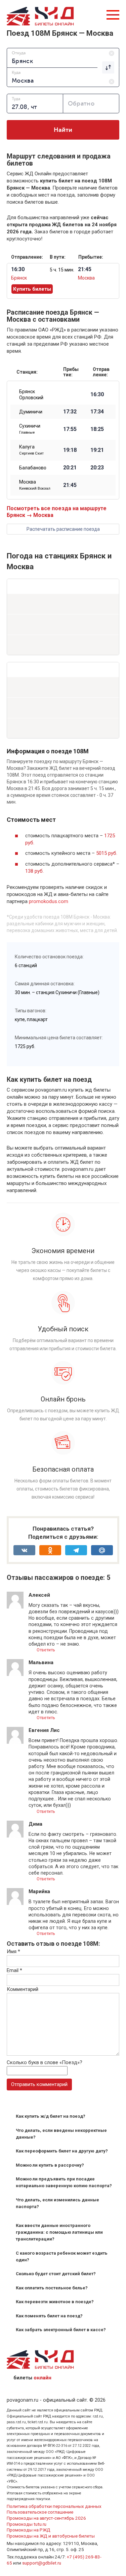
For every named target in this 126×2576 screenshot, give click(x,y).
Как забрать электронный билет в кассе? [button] (61, 2330)
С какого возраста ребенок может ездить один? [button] (62, 2256)
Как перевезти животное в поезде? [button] (55, 2302)
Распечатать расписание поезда (63, 529)
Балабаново (33, 468)
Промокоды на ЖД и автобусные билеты (51, 2536)
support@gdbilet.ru (42, 2563)
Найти (63, 130)
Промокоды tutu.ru (27, 2524)
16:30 (97, 395)
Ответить (45, 1650)
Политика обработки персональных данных (54, 2506)
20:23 (97, 468)
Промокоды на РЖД (29, 2530)
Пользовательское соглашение (40, 2512)
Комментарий (23, 1989)
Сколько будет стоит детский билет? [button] (56, 2274)
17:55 (70, 429)
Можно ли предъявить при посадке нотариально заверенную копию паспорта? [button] (64, 2182)
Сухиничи (30, 429)
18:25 (97, 429)
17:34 (97, 412)
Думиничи (31, 412)
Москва (86, 278)
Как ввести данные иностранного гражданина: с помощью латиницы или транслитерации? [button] (59, 2232)
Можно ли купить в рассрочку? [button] (50, 2165)
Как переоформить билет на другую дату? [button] (62, 2151)
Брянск (19, 278)
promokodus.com (49, 901)
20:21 (70, 468)
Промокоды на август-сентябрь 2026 (46, 2518)
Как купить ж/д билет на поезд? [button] (51, 2116)
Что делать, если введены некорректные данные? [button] (61, 2134)
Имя (13, 1951)
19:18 (70, 450)
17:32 (70, 412)
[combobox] (63, 58)
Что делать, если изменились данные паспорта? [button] (57, 2203)
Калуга (31, 450)
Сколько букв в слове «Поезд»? (45, 2062)
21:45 (70, 485)
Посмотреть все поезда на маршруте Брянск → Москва (57, 512)
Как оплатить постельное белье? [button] (52, 2288)
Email (14, 1970)
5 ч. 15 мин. (62, 270)
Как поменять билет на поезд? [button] (49, 2316)
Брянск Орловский (31, 395)
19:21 (97, 450)
